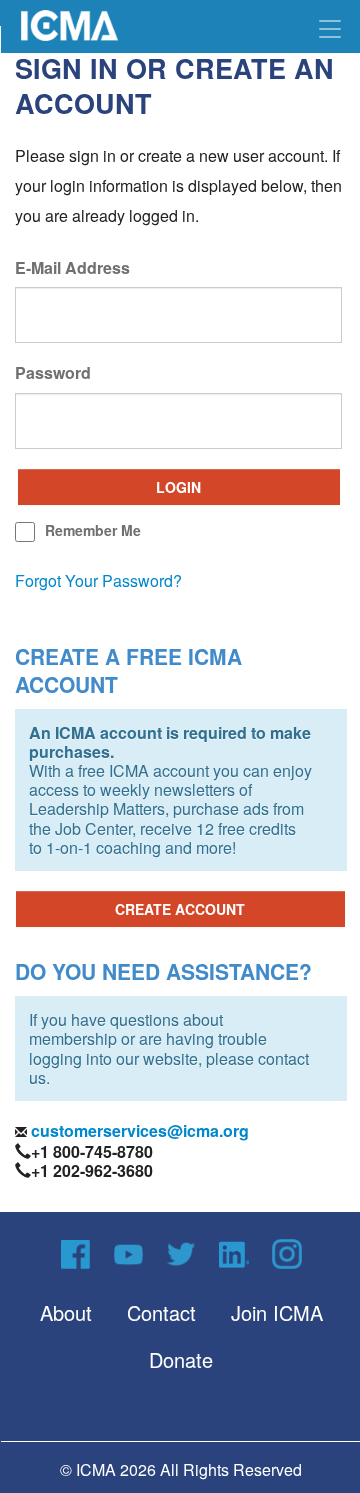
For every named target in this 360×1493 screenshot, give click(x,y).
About (66, 1312)
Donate (181, 1359)
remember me (93, 530)
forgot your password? (98, 580)
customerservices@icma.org (138, 1130)
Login (178, 487)
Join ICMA (277, 1312)
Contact (161, 1312)
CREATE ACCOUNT (180, 909)
